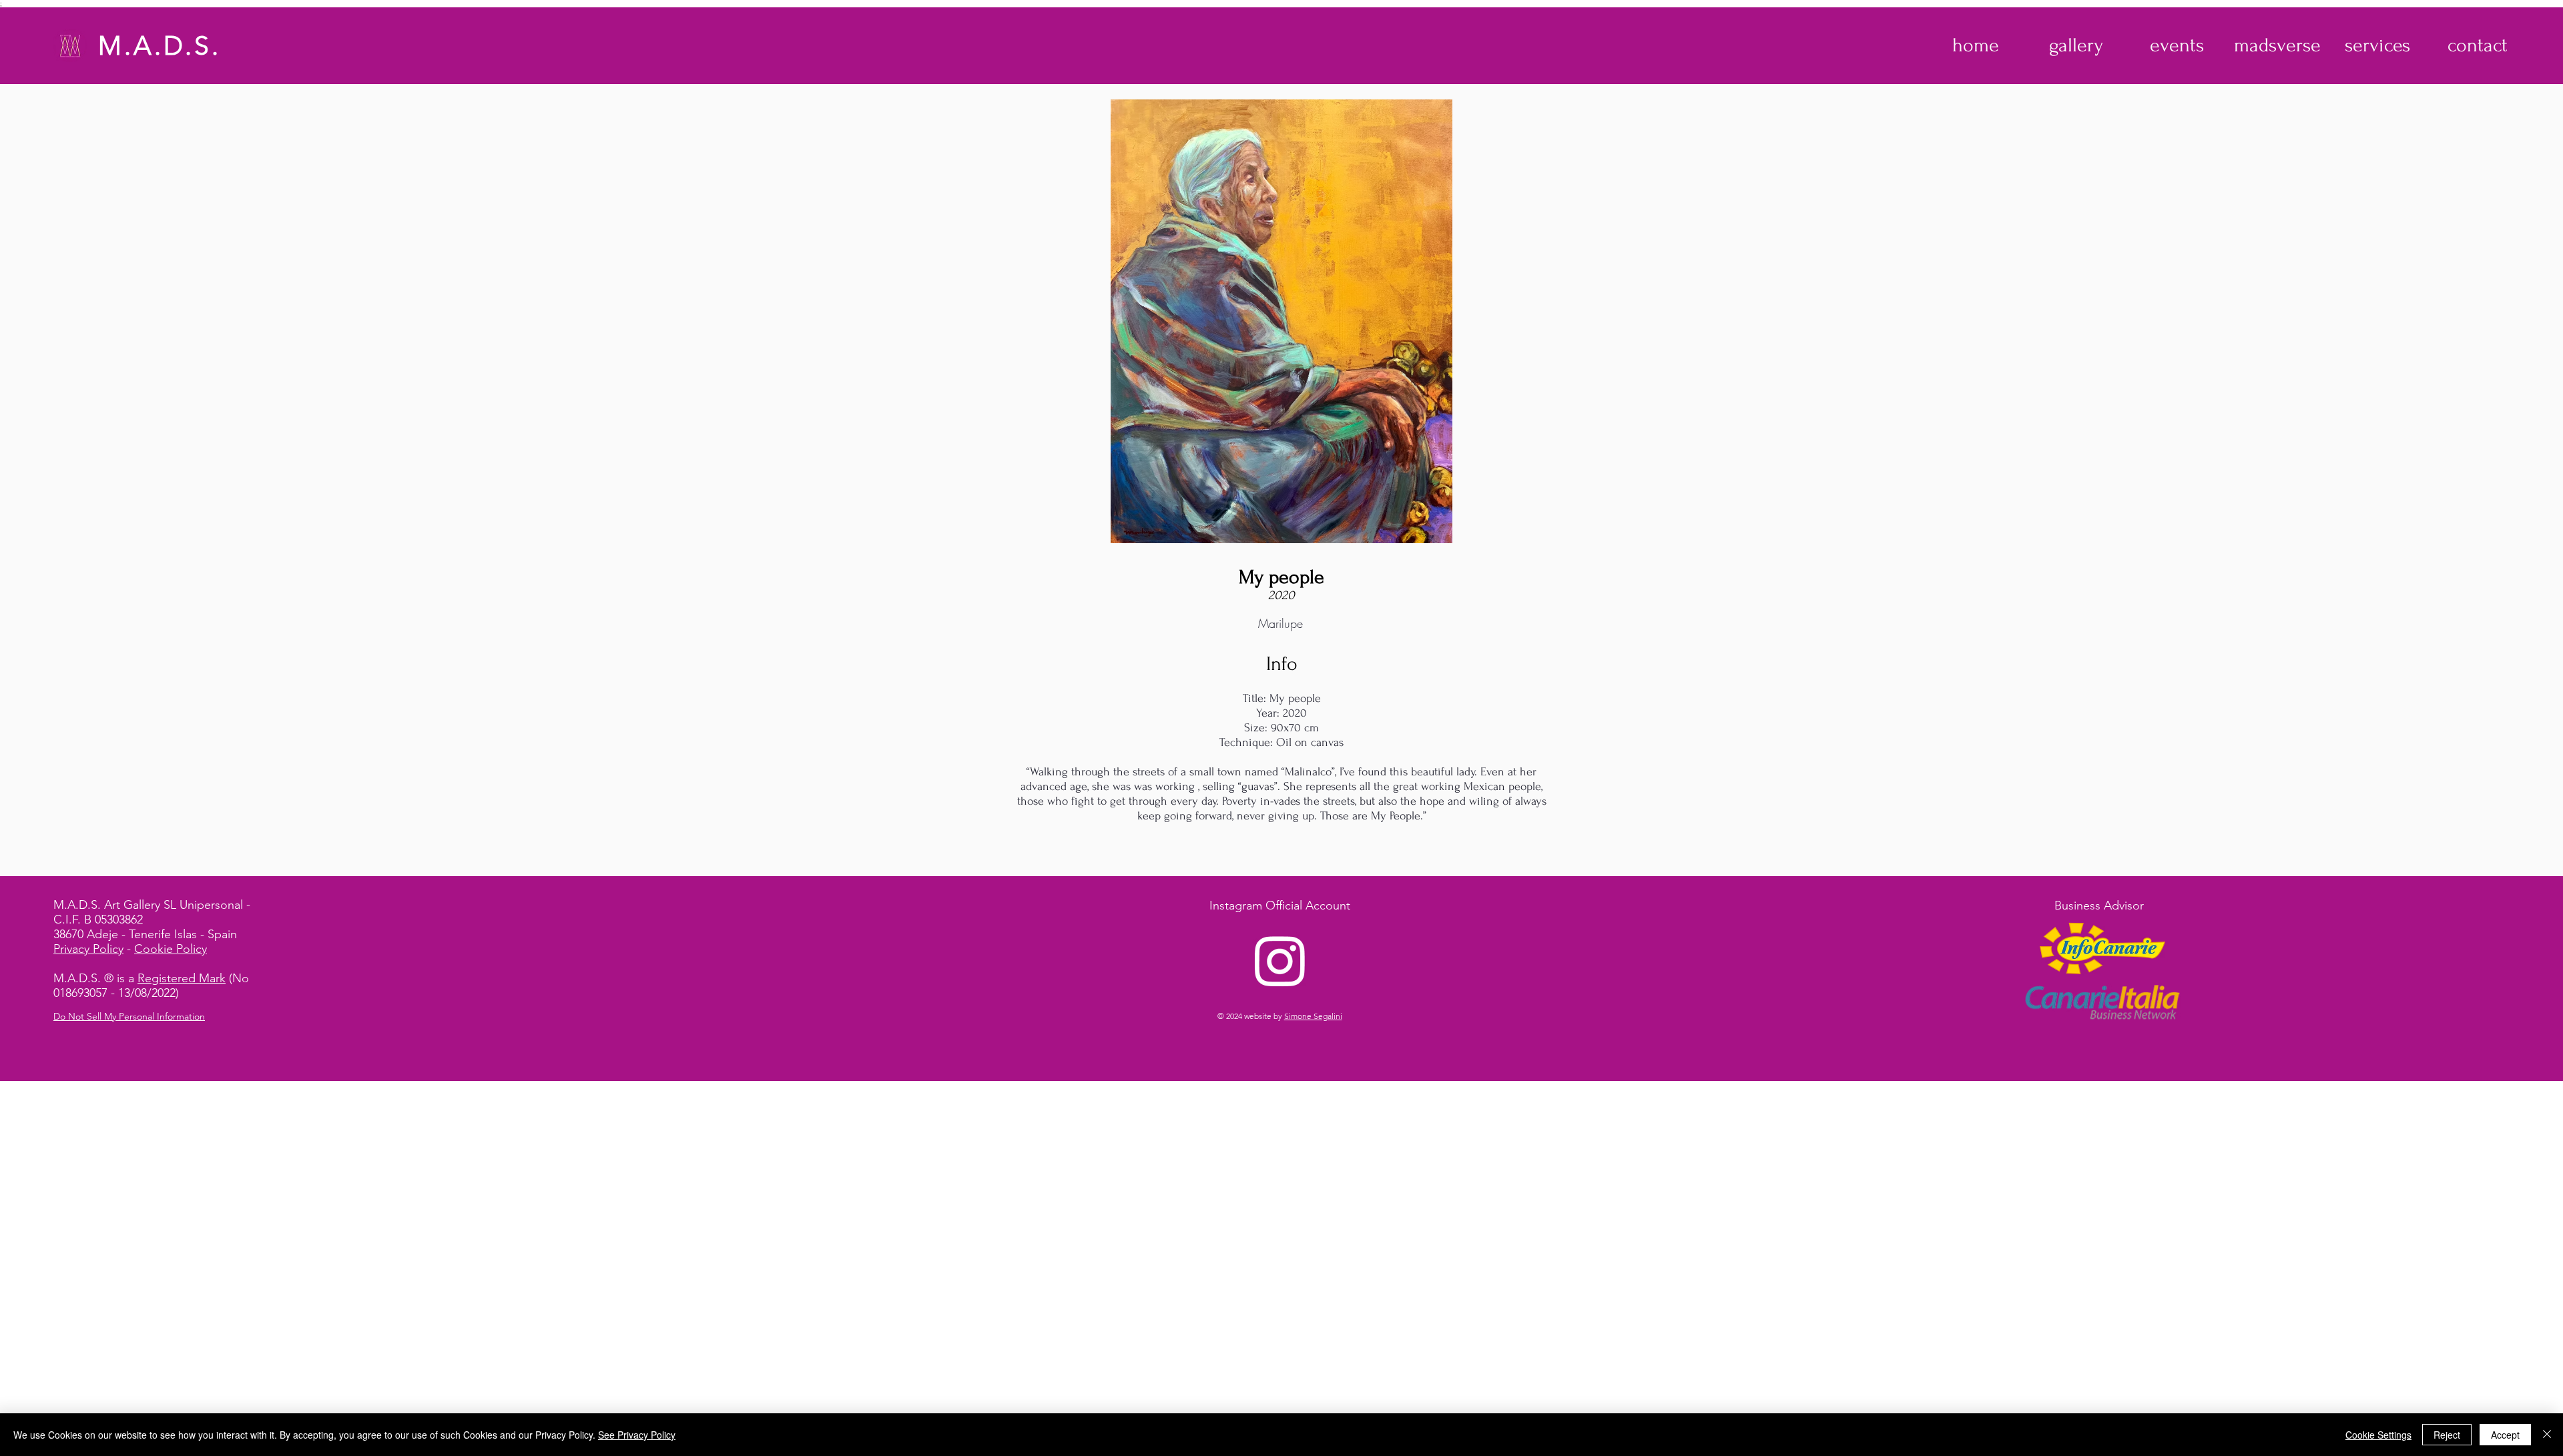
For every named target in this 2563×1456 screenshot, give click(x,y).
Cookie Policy (171, 949)
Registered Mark (182, 978)
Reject (2447, 1435)
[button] (2076, 45)
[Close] (2547, 1435)
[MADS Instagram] (1280, 960)
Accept (2505, 1435)
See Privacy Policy (637, 1435)
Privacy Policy (88, 949)
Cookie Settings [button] (2378, 1435)
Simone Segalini (1313, 1016)
